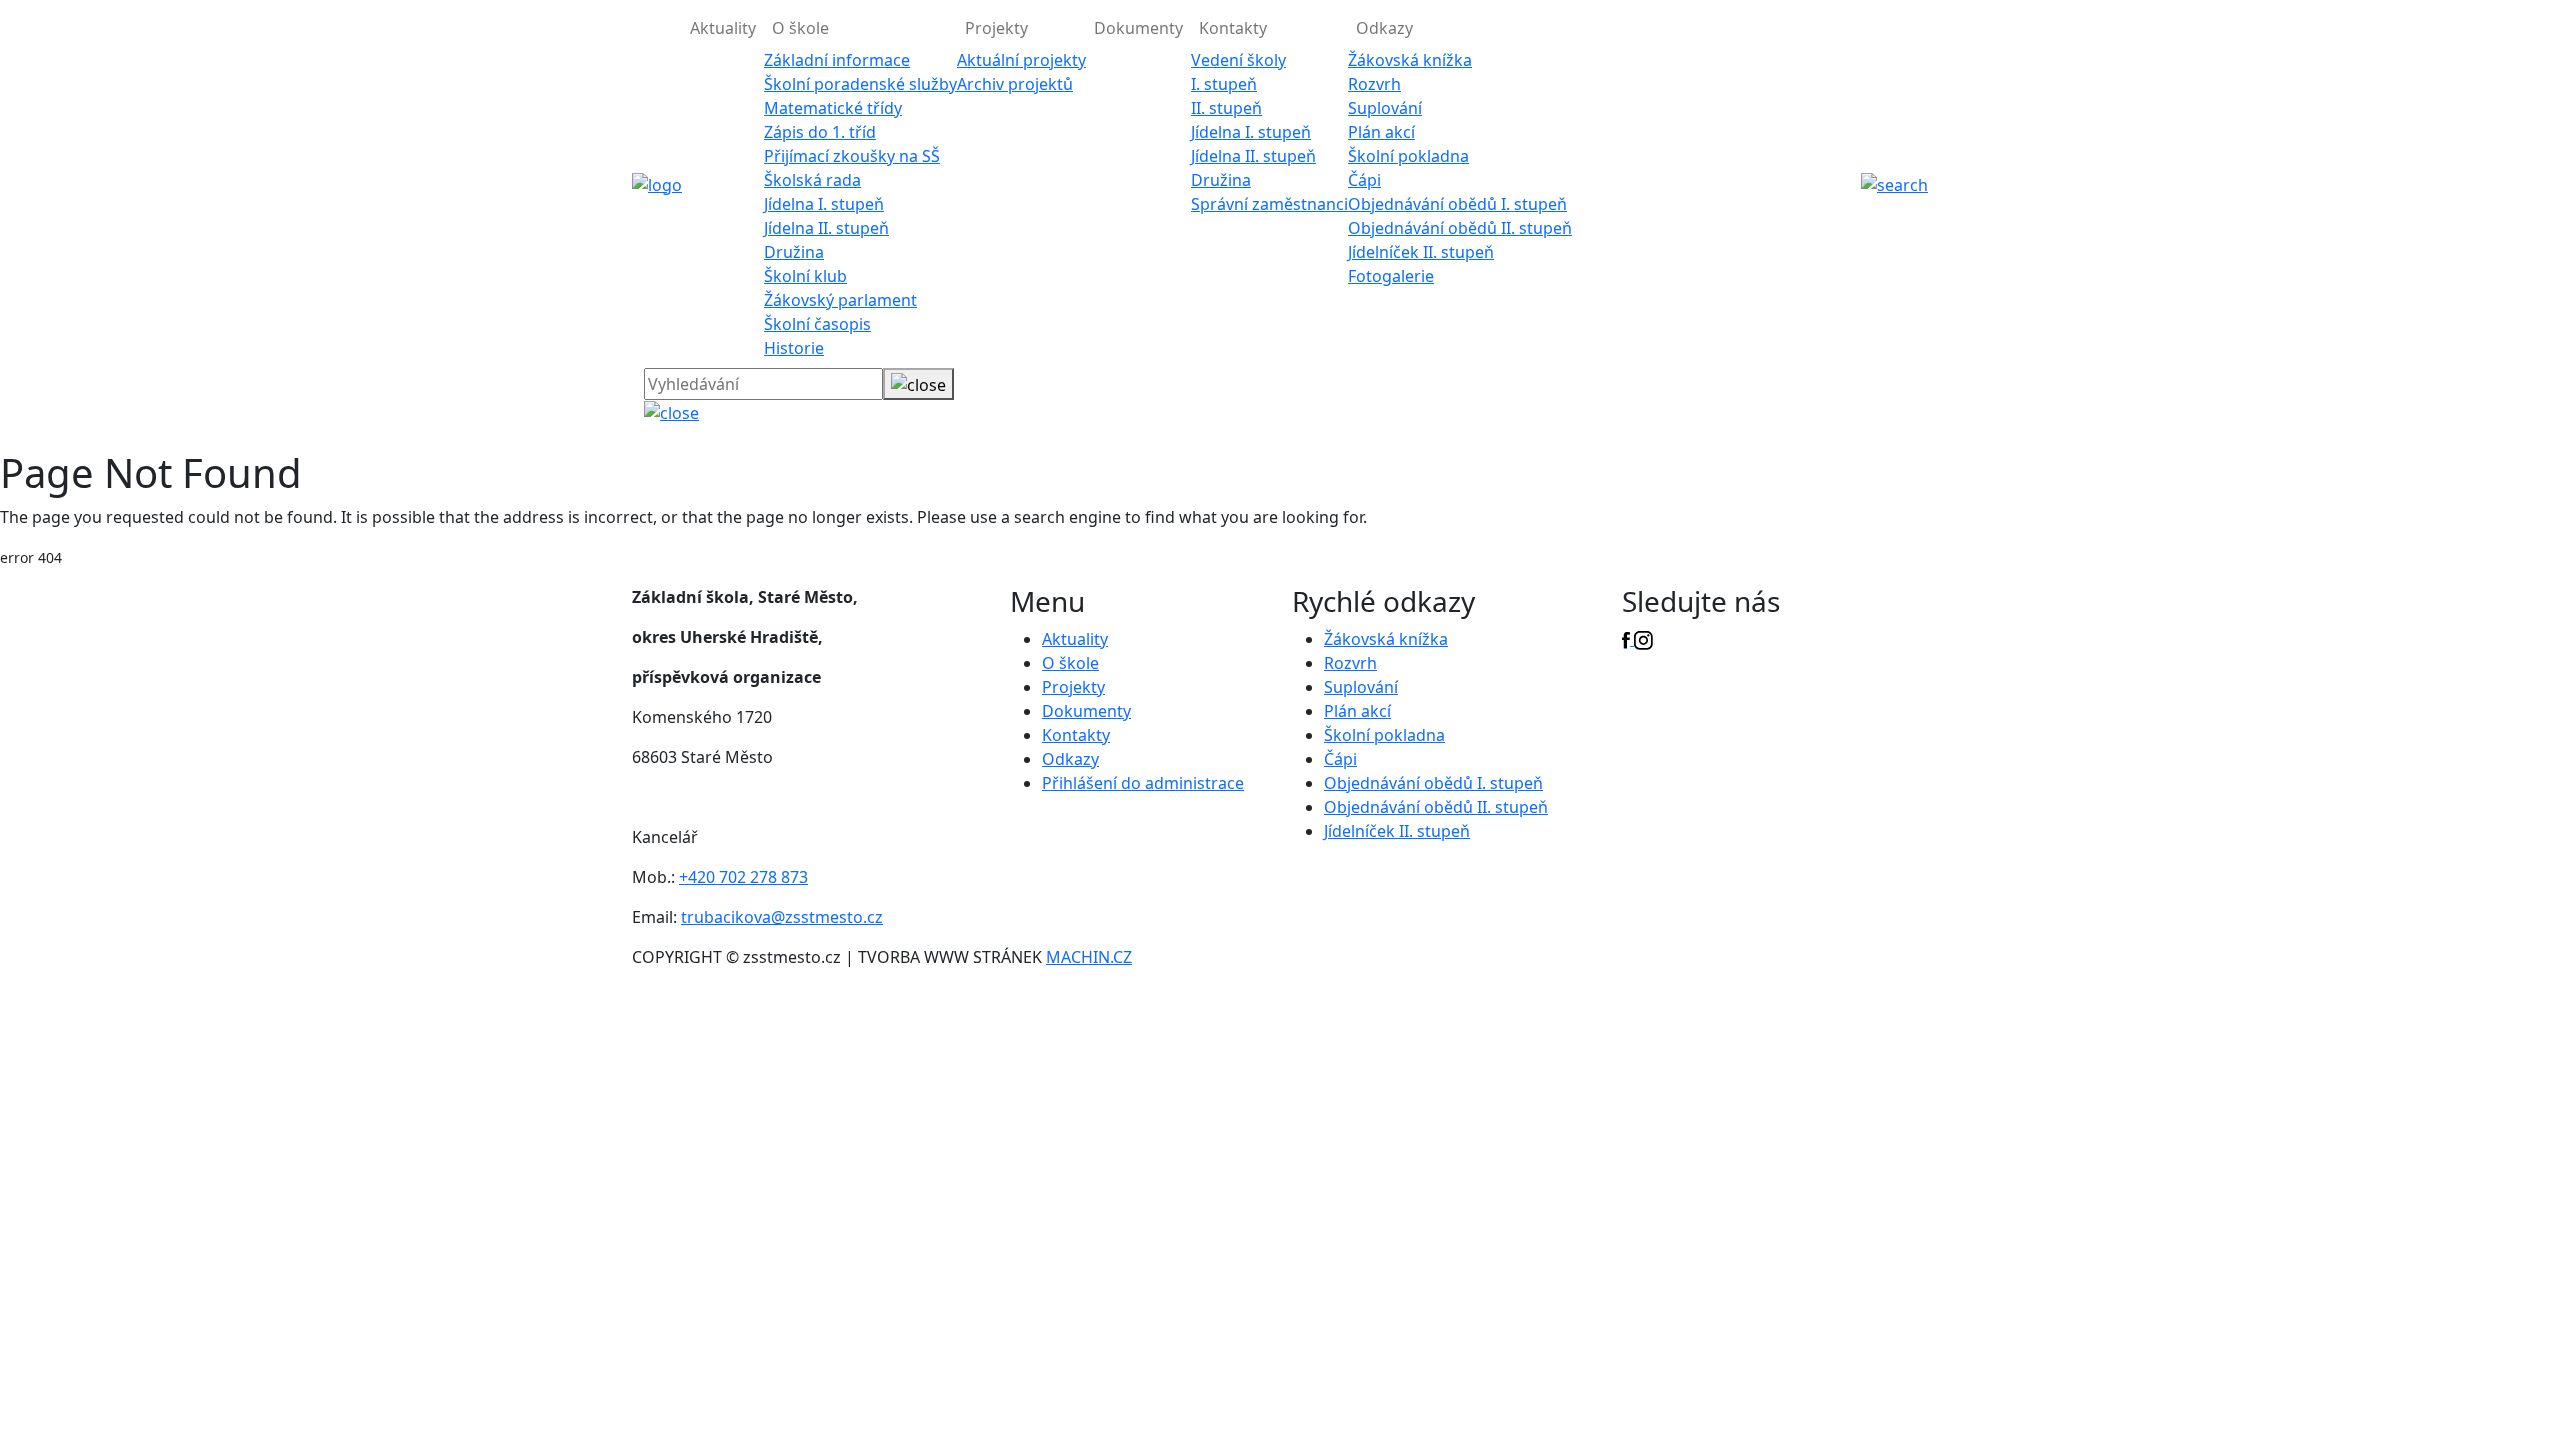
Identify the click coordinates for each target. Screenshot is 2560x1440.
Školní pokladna (1408, 156)
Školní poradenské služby (860, 84)
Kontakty (1076, 735)
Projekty (1073, 687)
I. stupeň (1224, 84)
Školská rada (812, 180)
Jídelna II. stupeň (826, 228)
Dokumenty (1138, 28)
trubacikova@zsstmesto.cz (782, 917)
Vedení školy (1238, 60)
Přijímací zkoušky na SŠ (852, 156)
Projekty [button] (996, 28)
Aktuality (723, 28)
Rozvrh (1374, 84)
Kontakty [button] (1233, 28)
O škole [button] (800, 28)
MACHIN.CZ (1089, 957)
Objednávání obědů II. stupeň (1460, 228)
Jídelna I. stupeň (824, 204)
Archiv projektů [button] (1015, 84)
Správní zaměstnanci (1269, 204)
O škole (1070, 663)
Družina (794, 252)
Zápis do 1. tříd (820, 132)
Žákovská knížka (1410, 60)
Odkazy (1070, 759)
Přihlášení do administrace (1143, 783)
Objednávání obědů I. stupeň (1457, 204)
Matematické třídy (833, 108)
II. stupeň (1226, 108)
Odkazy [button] (1384, 28)
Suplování (1385, 108)
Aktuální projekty (1021, 60)
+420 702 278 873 (743, 877)
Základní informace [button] (837, 60)
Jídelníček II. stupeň (1421, 252)
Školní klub (805, 276)
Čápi (1364, 180)
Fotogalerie (1391, 276)
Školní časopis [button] (817, 324)
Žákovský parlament (840, 300)
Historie (794, 348)
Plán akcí (1381, 132)
